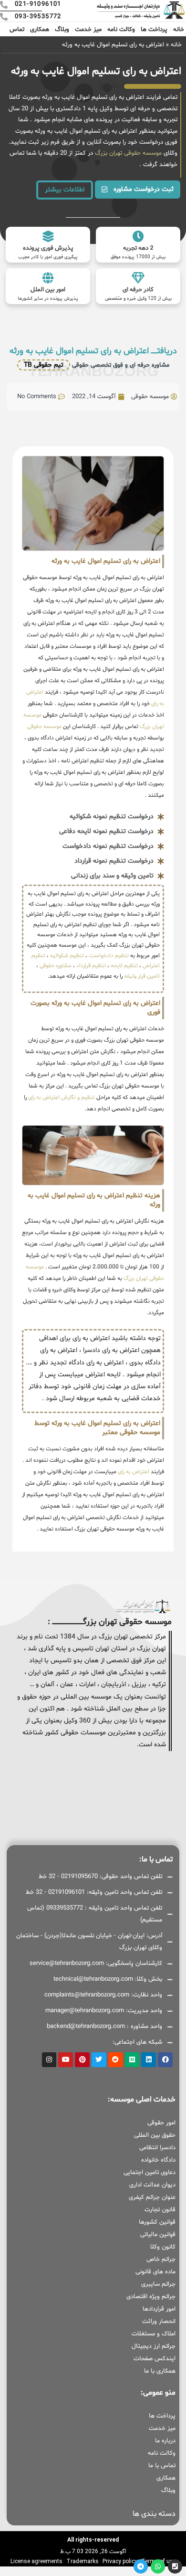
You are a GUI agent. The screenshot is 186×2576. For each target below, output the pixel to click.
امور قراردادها (159, 2309)
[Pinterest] (82, 2060)
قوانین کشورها (157, 2222)
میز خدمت (88, 30)
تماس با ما (162, 2466)
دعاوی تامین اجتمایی (150, 2173)
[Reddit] (116, 2060)
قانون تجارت (160, 2210)
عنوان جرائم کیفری (152, 2197)
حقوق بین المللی (155, 2135)
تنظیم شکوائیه (67, 956)
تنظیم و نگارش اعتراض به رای (62, 1098)
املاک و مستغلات (154, 2334)
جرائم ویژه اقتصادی (151, 2297)
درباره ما (165, 2441)
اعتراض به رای (134, 1472)
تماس (17, 30)
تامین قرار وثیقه (141, 976)
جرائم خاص (161, 2259)
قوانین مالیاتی (158, 2235)
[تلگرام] (141, 2566)
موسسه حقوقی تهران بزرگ (127, 153)
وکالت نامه (121, 30)
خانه (179, 30)
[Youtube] (66, 2060)
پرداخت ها (154, 30)
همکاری (40, 30)
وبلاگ (62, 30)
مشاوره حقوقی (56, 966)
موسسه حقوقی (44, 727)
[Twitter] (99, 2060)
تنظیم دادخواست (109, 956)
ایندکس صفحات (155, 2359)
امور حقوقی (161, 2123)
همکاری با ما (160, 2371)
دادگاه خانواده (158, 2160)
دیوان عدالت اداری (152, 2185)
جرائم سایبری (158, 2284)
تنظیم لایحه (124, 966)
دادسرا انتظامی (157, 2148)
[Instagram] (49, 2060)
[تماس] (175, 2566)
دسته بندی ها (154, 2514)
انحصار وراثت (159, 2322)
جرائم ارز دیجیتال (154, 2346)
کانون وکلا (163, 2247)
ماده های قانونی (155, 2272)
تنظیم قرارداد (91, 966)
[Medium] (132, 2060)
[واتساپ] (158, 2566)
